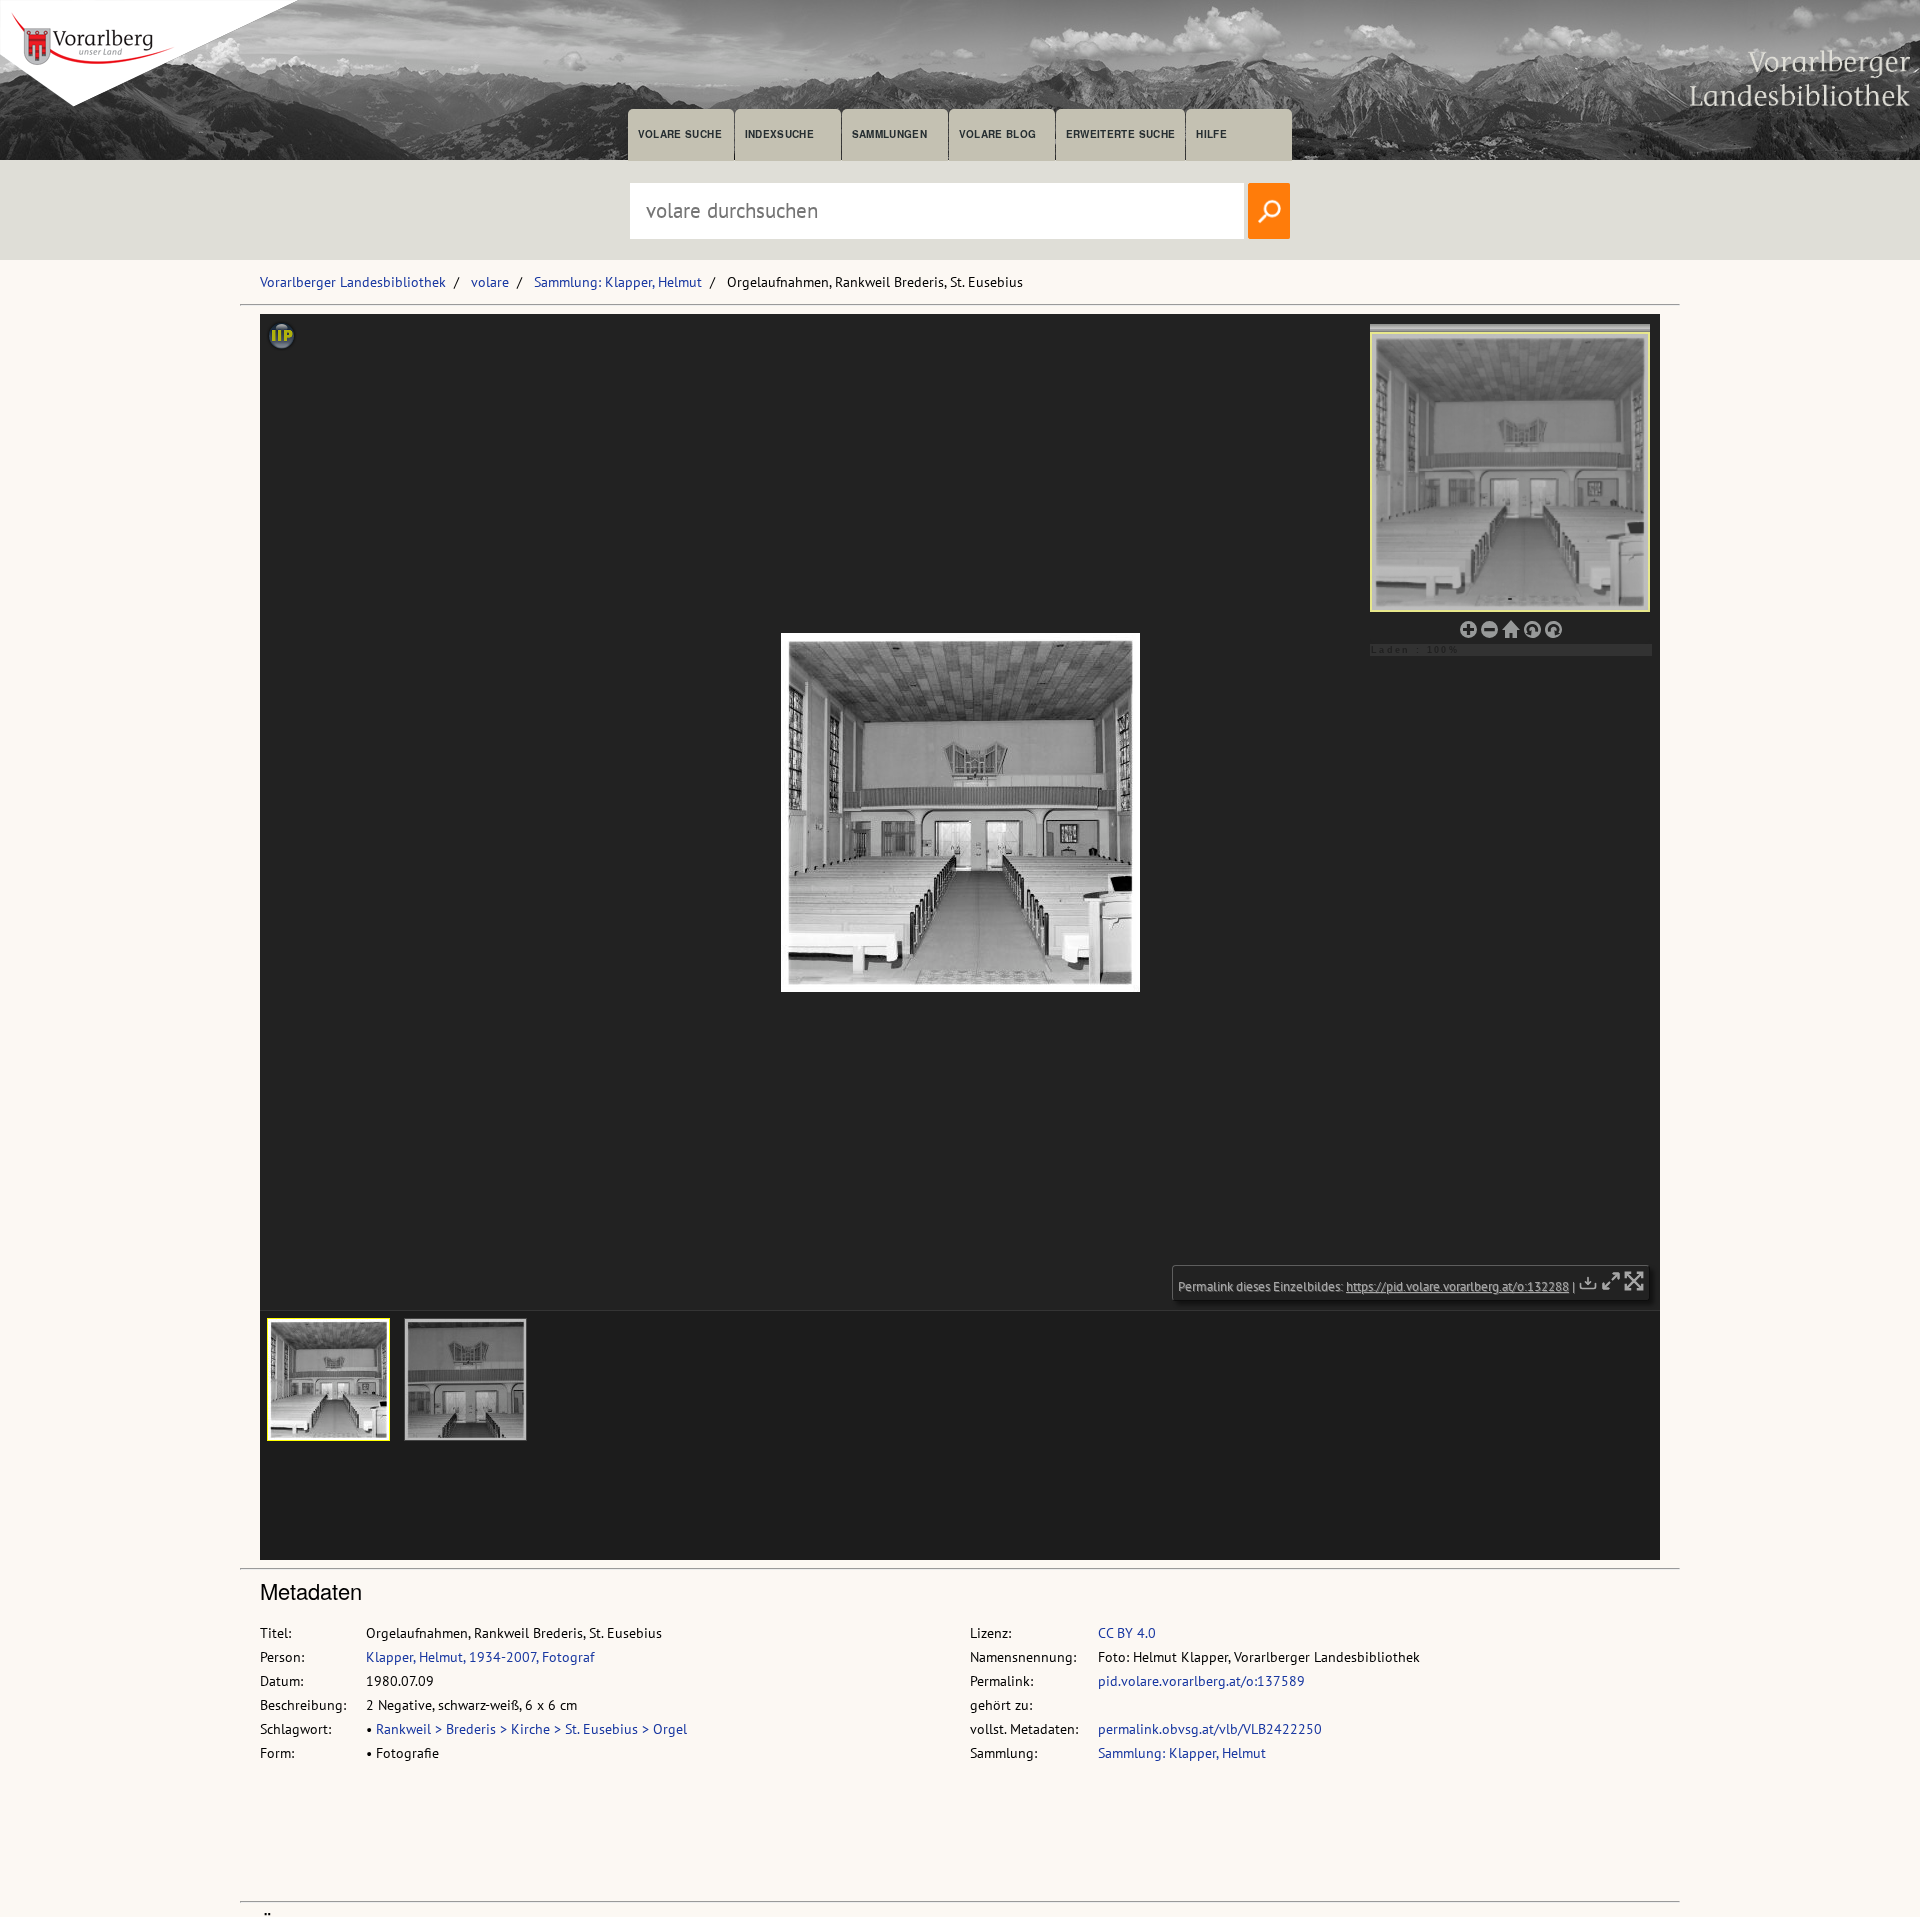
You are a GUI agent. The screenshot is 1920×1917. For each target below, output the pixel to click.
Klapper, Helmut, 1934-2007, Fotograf (480, 1657)
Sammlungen (889, 134)
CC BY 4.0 (1127, 1633)
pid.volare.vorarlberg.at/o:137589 (1201, 1681)
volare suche (680, 134)
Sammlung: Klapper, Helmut (618, 282)
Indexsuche (779, 134)
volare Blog (998, 134)
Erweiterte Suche (1120, 134)
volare (490, 282)
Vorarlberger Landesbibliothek (353, 282)
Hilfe (1211, 134)
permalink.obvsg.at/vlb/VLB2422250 (1210, 1729)
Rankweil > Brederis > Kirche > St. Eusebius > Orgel (531, 1729)
